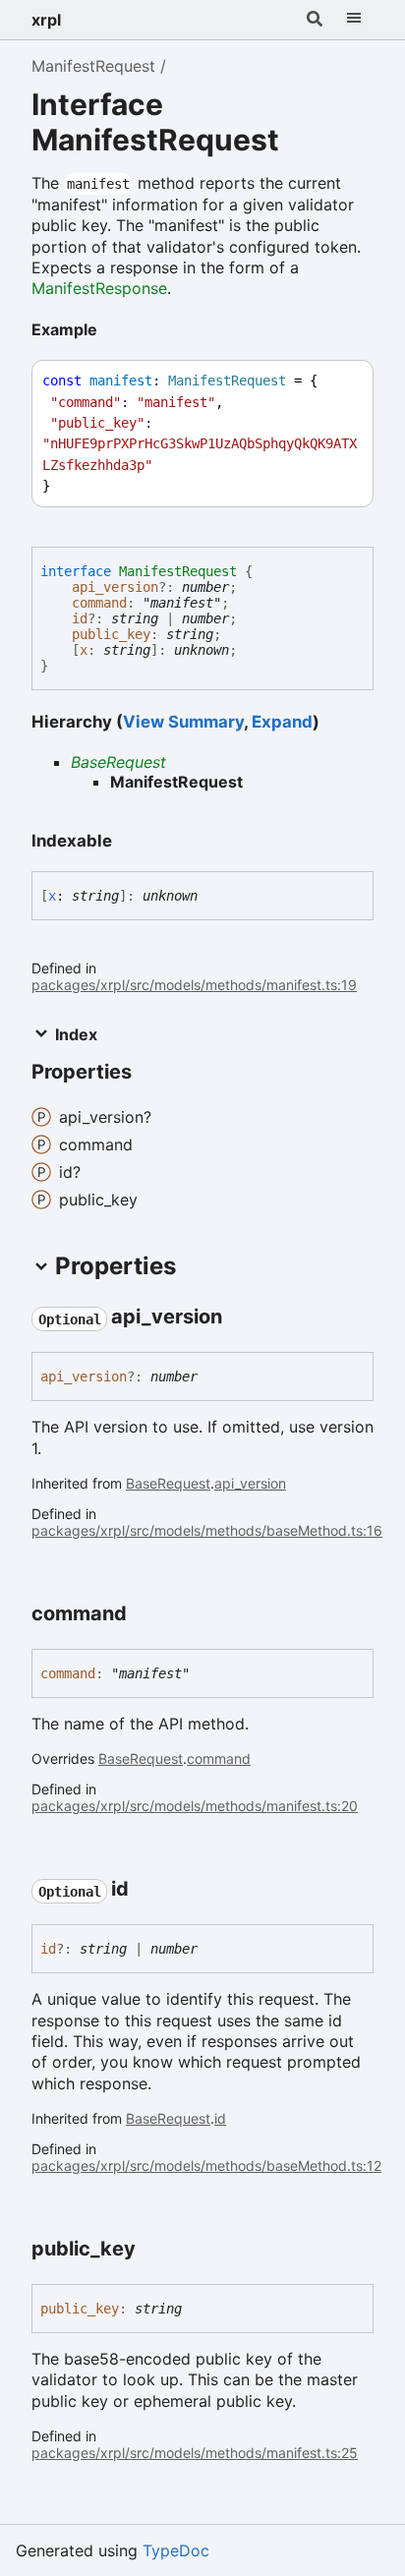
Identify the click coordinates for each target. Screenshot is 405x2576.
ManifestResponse (99, 288)
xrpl (46, 20)
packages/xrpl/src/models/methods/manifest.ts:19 (194, 985)
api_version (115, 587)
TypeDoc (176, 2550)
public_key (111, 634)
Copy (340, 381)
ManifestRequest (93, 66)
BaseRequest (118, 762)
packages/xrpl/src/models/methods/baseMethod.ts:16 (207, 1530)
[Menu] (354, 20)
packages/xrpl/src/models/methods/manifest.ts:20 (195, 1806)
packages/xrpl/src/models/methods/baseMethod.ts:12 (206, 2166)
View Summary (183, 722)
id (80, 618)
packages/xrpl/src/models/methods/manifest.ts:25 (195, 2453)
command (99, 603)
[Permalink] (113, 331)
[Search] (315, 20)
